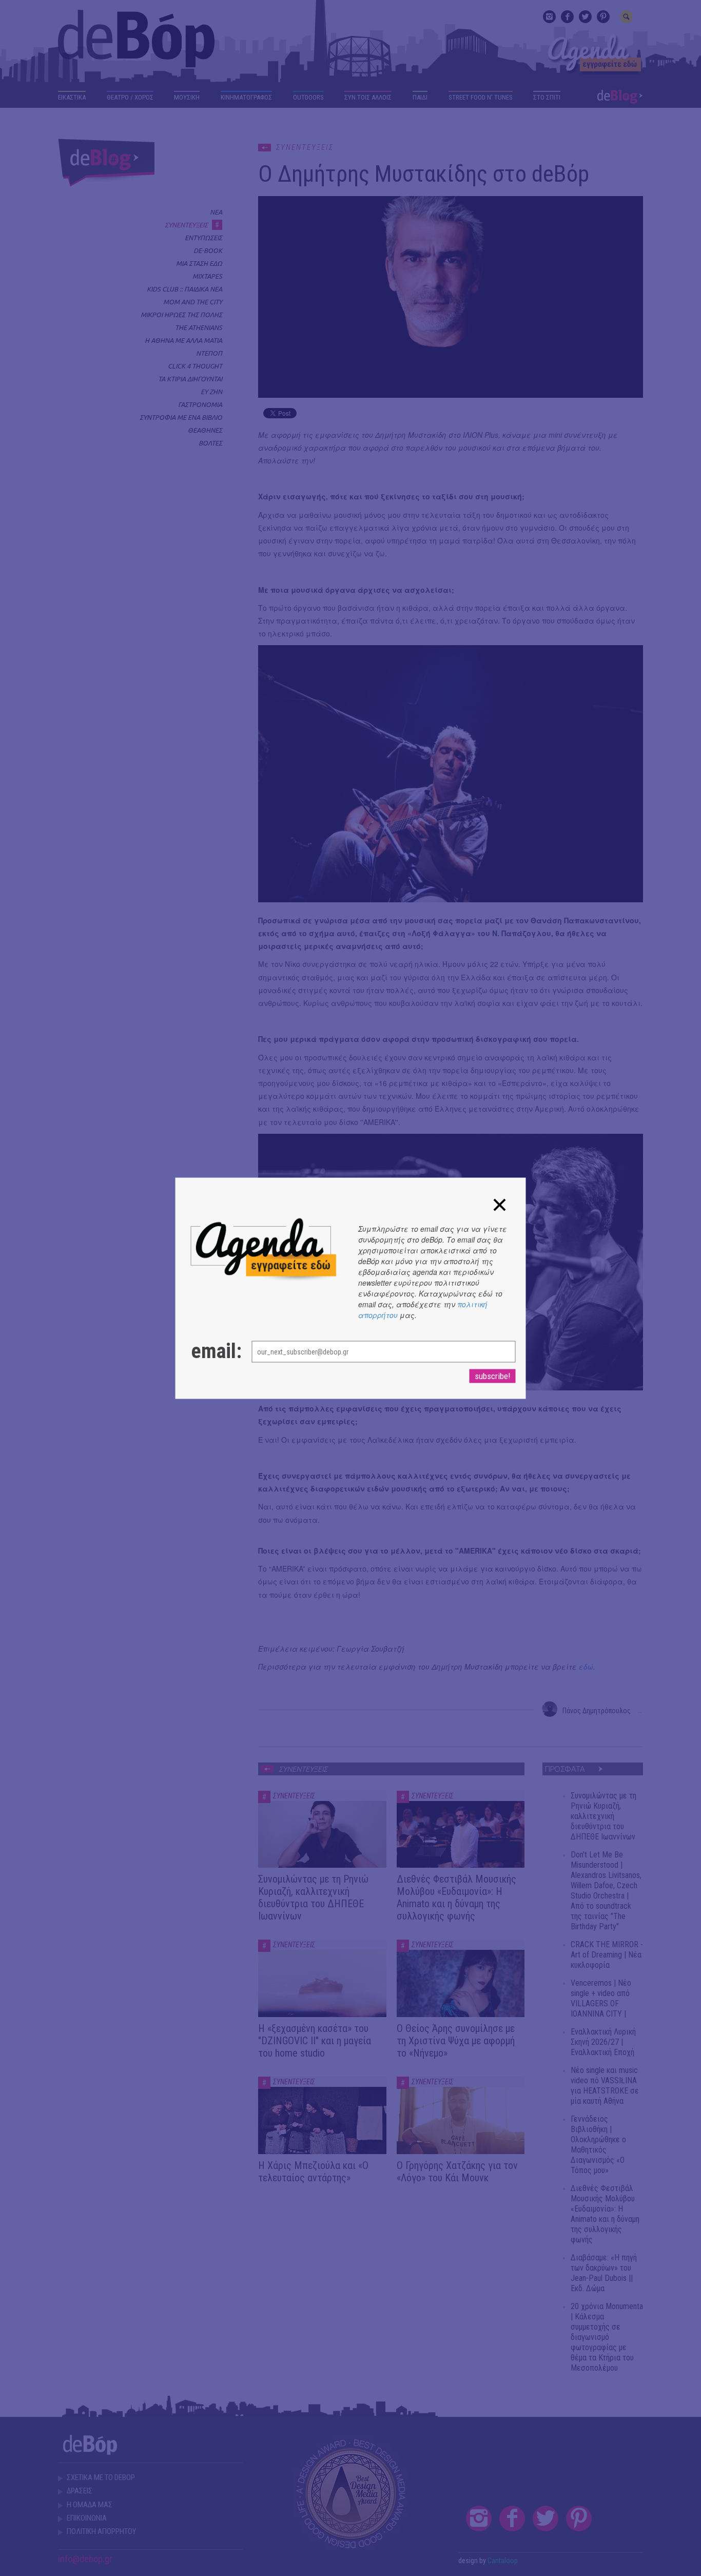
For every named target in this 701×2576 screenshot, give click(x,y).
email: (211, 1351)
